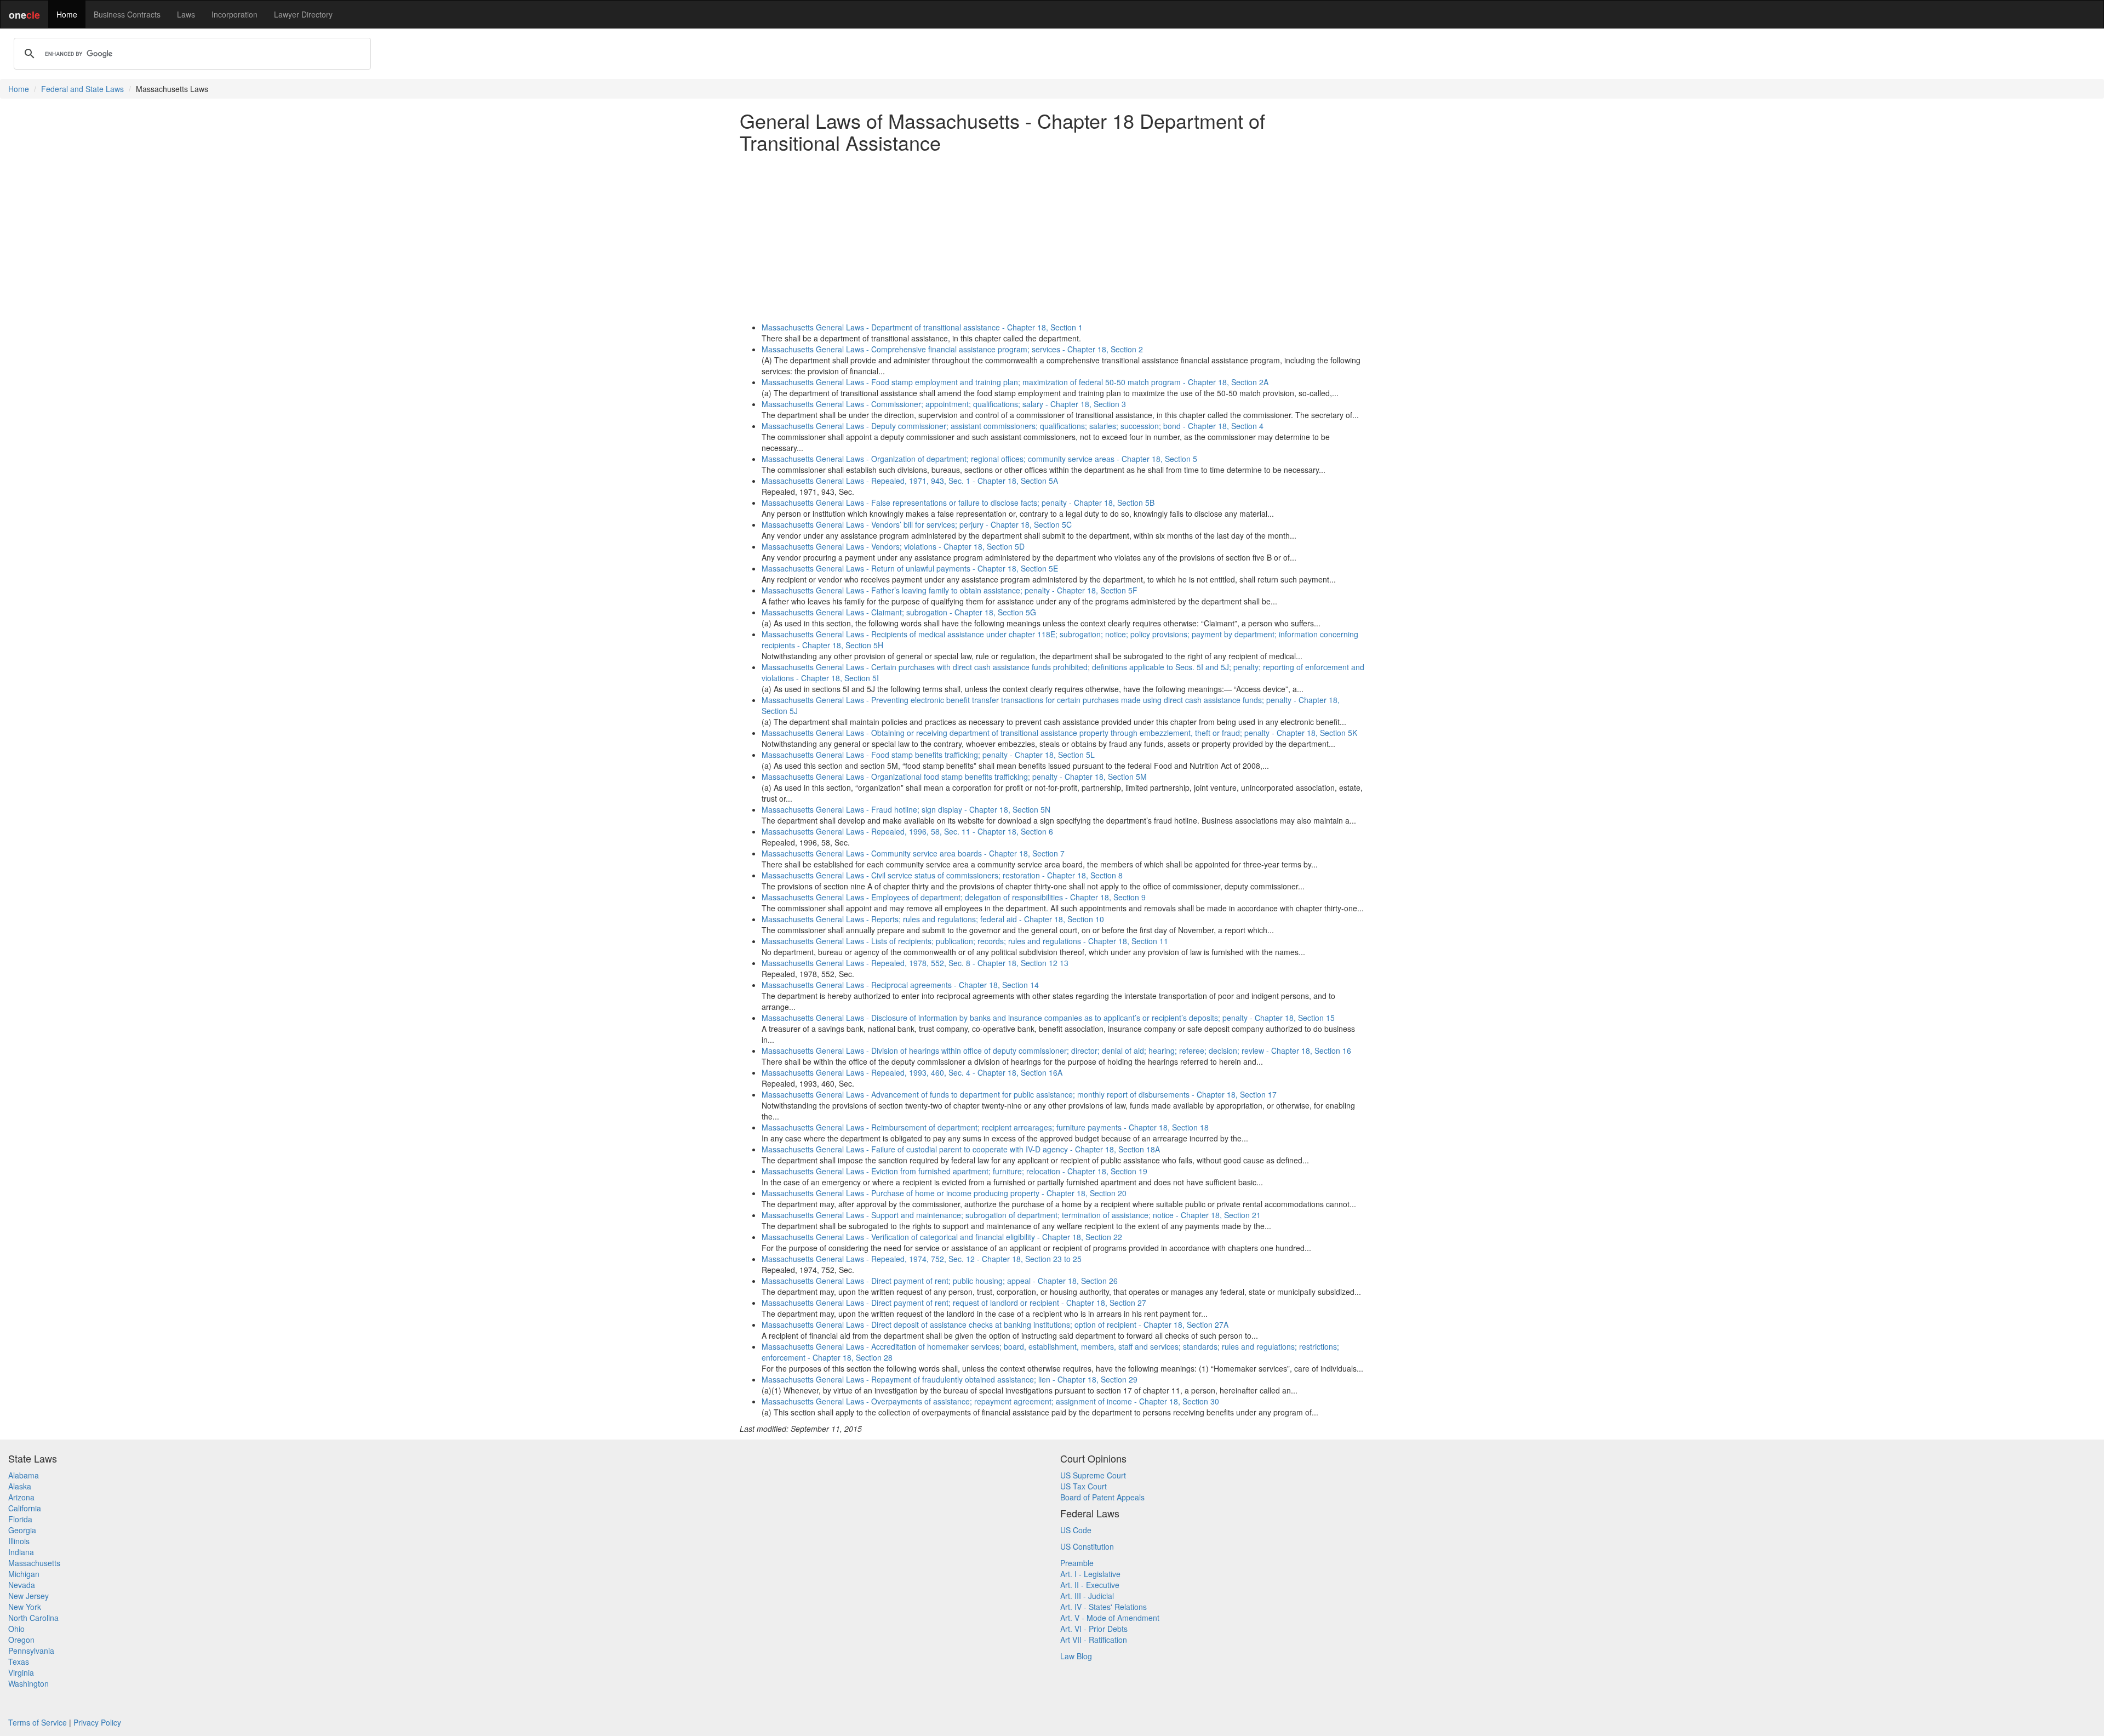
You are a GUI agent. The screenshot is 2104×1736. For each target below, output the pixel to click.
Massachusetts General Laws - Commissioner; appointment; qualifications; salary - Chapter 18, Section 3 (944, 404)
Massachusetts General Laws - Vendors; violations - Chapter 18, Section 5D (893, 546)
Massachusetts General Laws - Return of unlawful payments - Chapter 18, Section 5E (910, 568)
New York (25, 1607)
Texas (19, 1661)
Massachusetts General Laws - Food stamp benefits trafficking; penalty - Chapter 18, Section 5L (928, 755)
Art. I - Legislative (1090, 1574)
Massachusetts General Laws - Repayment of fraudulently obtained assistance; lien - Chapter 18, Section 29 (950, 1379)
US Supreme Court (1093, 1475)
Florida (20, 1519)
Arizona (21, 1497)
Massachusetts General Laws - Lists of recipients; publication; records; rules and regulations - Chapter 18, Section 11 (965, 941)
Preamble (1077, 1563)
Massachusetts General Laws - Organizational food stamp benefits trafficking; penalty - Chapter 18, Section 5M (954, 776)
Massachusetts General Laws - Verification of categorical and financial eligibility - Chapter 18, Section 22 (942, 1237)
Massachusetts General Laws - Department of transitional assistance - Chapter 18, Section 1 (922, 327)
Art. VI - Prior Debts (1094, 1629)
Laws (186, 14)
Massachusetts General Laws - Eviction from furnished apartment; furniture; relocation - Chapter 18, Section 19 (954, 1171)
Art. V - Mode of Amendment (1110, 1618)
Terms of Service (38, 1722)
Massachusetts (34, 1563)
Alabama (24, 1475)
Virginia (21, 1672)
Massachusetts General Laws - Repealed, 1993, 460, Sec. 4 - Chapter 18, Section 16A (912, 1072)
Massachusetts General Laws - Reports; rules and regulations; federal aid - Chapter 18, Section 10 (933, 919)
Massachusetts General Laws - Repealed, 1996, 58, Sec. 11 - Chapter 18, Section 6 (907, 831)
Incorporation (235, 14)
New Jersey (28, 1596)
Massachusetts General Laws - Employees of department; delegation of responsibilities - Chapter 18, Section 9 (954, 897)
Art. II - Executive (1090, 1585)
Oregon (21, 1640)
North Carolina (33, 1618)
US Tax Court (1084, 1486)
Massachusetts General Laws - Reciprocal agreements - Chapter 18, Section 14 (900, 985)
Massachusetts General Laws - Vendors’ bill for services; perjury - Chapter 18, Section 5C (917, 524)
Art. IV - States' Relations (1104, 1607)
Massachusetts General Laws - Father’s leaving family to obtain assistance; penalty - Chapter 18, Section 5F (950, 590)
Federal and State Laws (82, 89)
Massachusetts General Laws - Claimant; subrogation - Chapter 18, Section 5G (899, 612)
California (25, 1508)
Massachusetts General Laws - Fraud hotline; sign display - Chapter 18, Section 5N (906, 809)
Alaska (20, 1486)
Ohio (16, 1629)
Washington (28, 1683)
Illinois (19, 1541)
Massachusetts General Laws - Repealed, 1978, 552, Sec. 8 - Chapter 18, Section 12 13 (915, 963)
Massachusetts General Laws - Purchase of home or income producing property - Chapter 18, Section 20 (944, 1193)
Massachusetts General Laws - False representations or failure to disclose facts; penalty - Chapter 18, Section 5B (958, 502)
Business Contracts (127, 14)
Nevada (22, 1585)
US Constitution (1087, 1546)
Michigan (24, 1574)
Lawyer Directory (303, 14)
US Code (1076, 1530)
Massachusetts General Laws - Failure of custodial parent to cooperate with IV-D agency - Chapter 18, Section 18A (961, 1149)
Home (67, 14)
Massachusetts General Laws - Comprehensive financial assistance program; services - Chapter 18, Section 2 (952, 349)
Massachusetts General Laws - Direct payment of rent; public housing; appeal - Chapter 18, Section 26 (940, 1281)
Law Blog (1076, 1656)
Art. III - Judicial (1087, 1596)
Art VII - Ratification (1094, 1640)
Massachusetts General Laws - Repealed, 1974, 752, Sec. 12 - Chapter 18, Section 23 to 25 (922, 1259)
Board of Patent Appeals (1102, 1497)
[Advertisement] (1052, 237)
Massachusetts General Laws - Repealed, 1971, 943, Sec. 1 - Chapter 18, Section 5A (910, 481)
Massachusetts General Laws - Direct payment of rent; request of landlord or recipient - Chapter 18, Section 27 (954, 1303)
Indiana (21, 1552)
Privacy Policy (97, 1722)
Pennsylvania (31, 1651)
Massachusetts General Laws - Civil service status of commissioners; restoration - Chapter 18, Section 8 (942, 875)
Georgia (22, 1530)
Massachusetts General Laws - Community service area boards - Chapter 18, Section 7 (913, 853)
